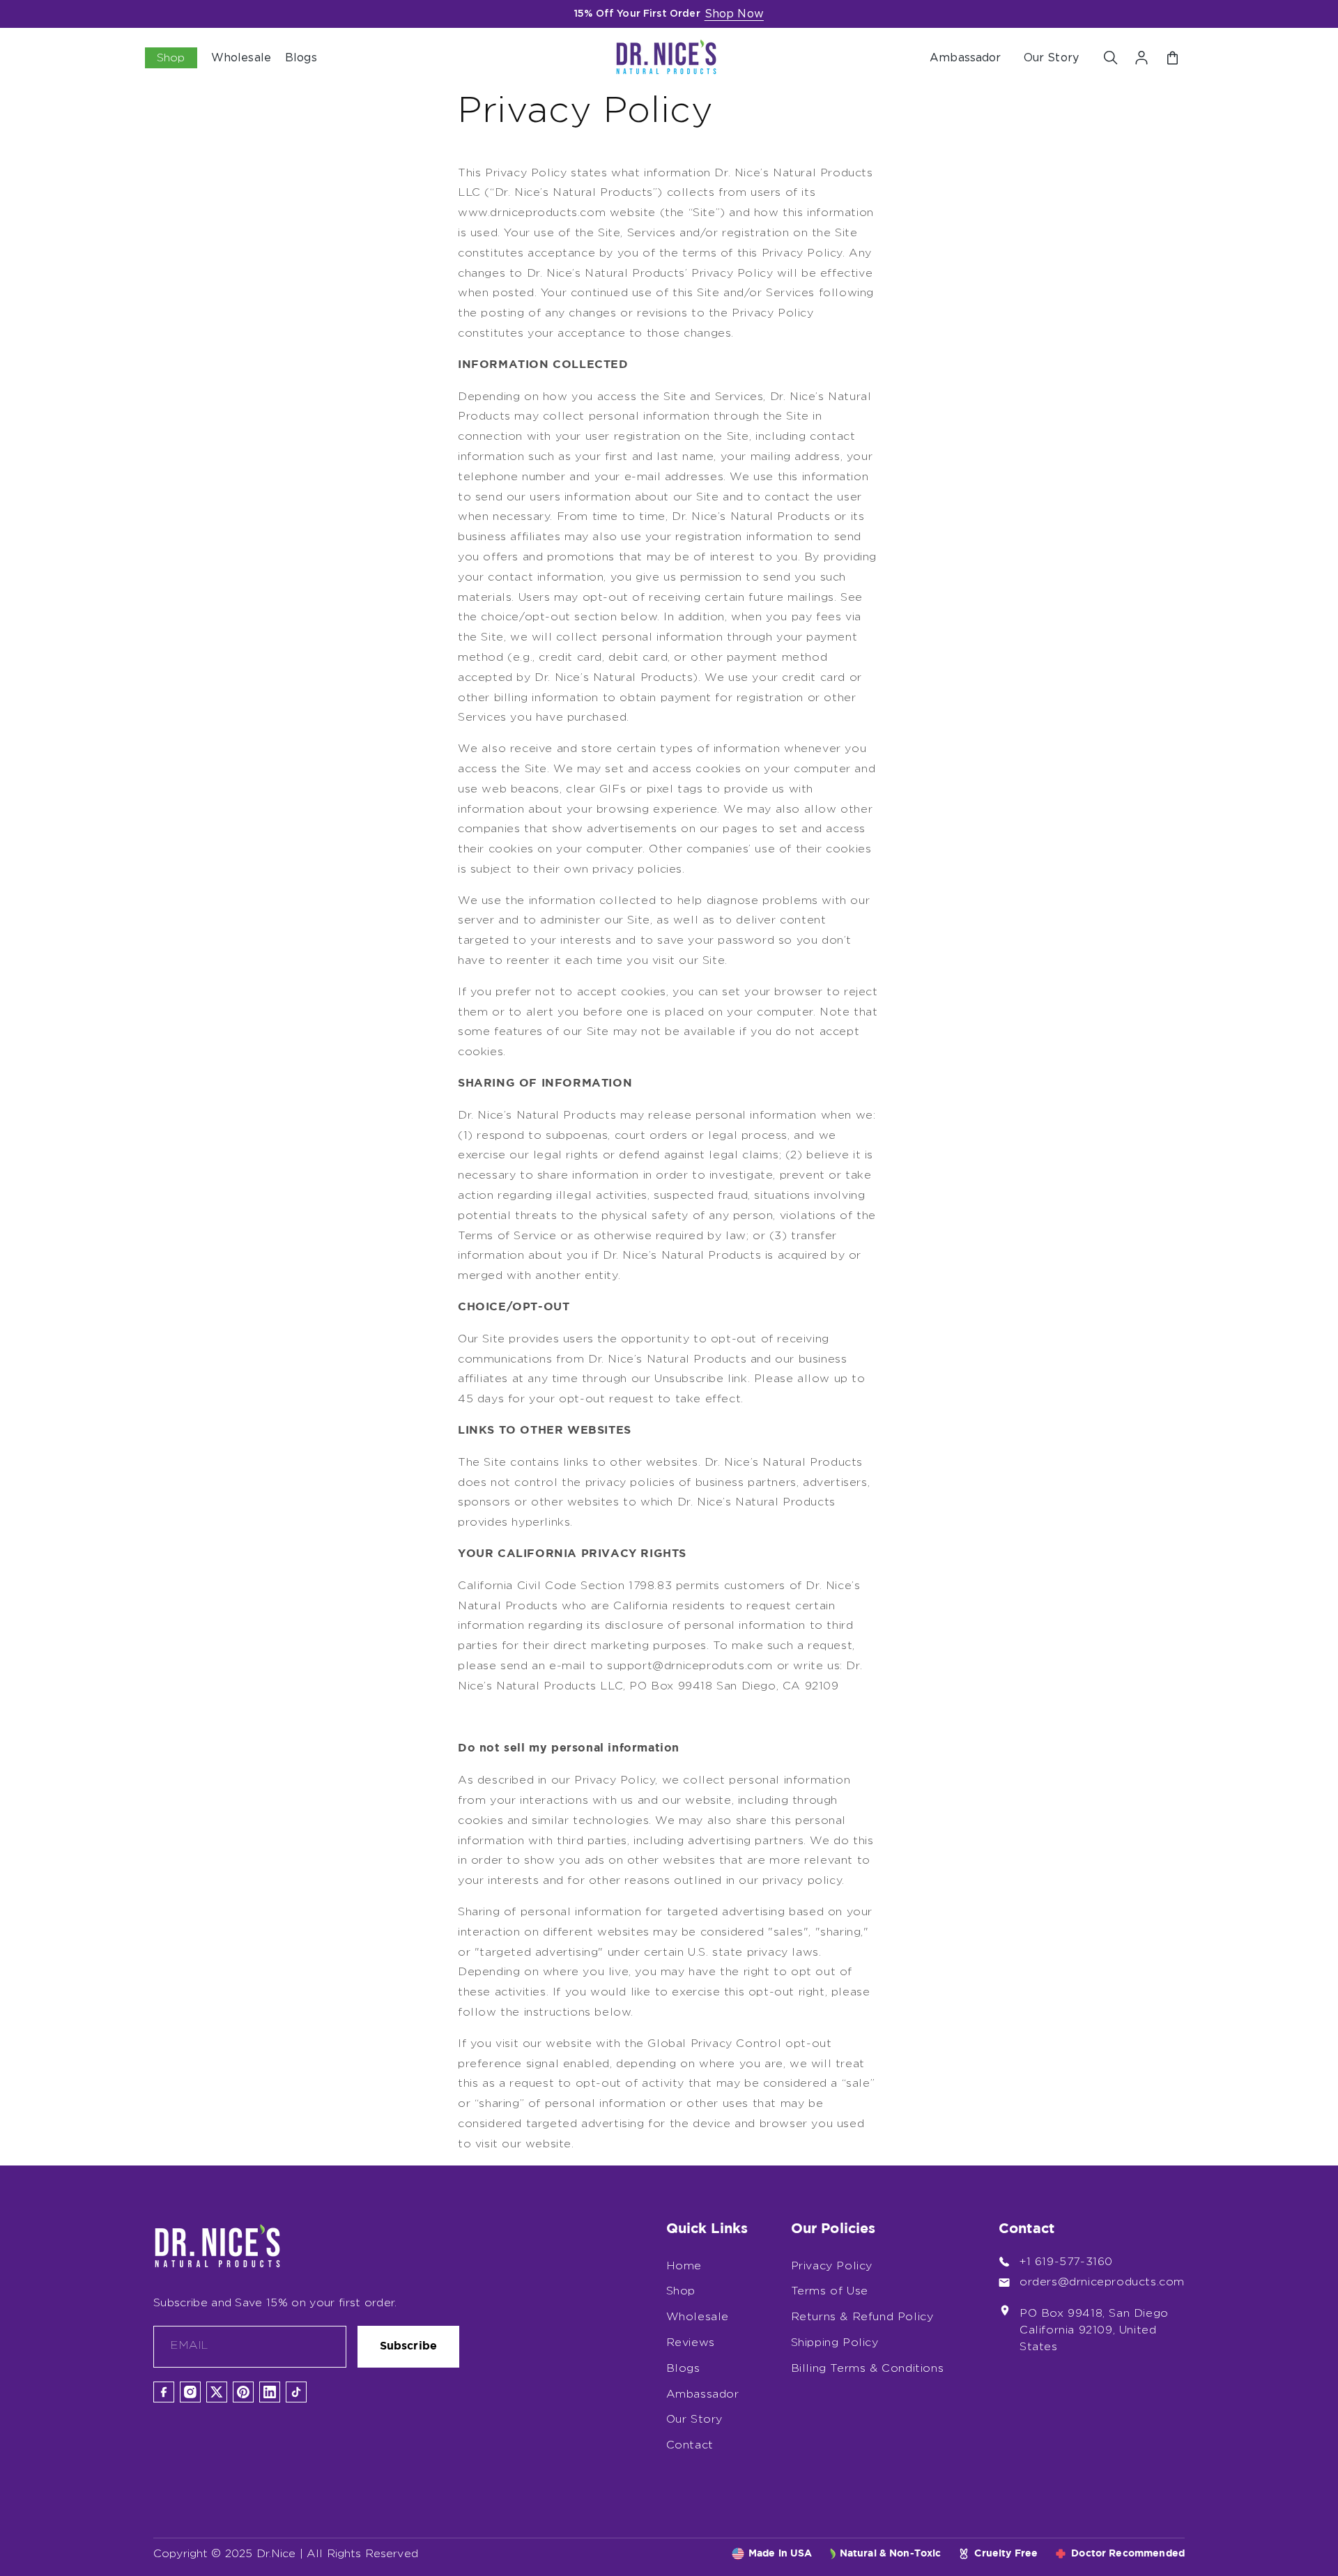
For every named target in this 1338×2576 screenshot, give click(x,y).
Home (684, 2266)
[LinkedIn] (270, 2392)
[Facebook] (164, 2392)
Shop (681, 2291)
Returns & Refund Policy (862, 2317)
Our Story (1051, 58)
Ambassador (966, 58)
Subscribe (408, 2346)
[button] (1111, 58)
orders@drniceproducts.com (1102, 2282)
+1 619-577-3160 (1066, 2262)
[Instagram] (190, 2392)
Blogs (683, 2368)
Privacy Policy (832, 2266)
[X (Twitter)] (217, 2392)
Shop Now (734, 14)
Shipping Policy (835, 2343)
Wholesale (698, 2317)
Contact (690, 2445)
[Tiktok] (296, 2392)
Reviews (691, 2343)
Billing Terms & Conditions (868, 2368)
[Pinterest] (243, 2392)
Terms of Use (830, 2291)
